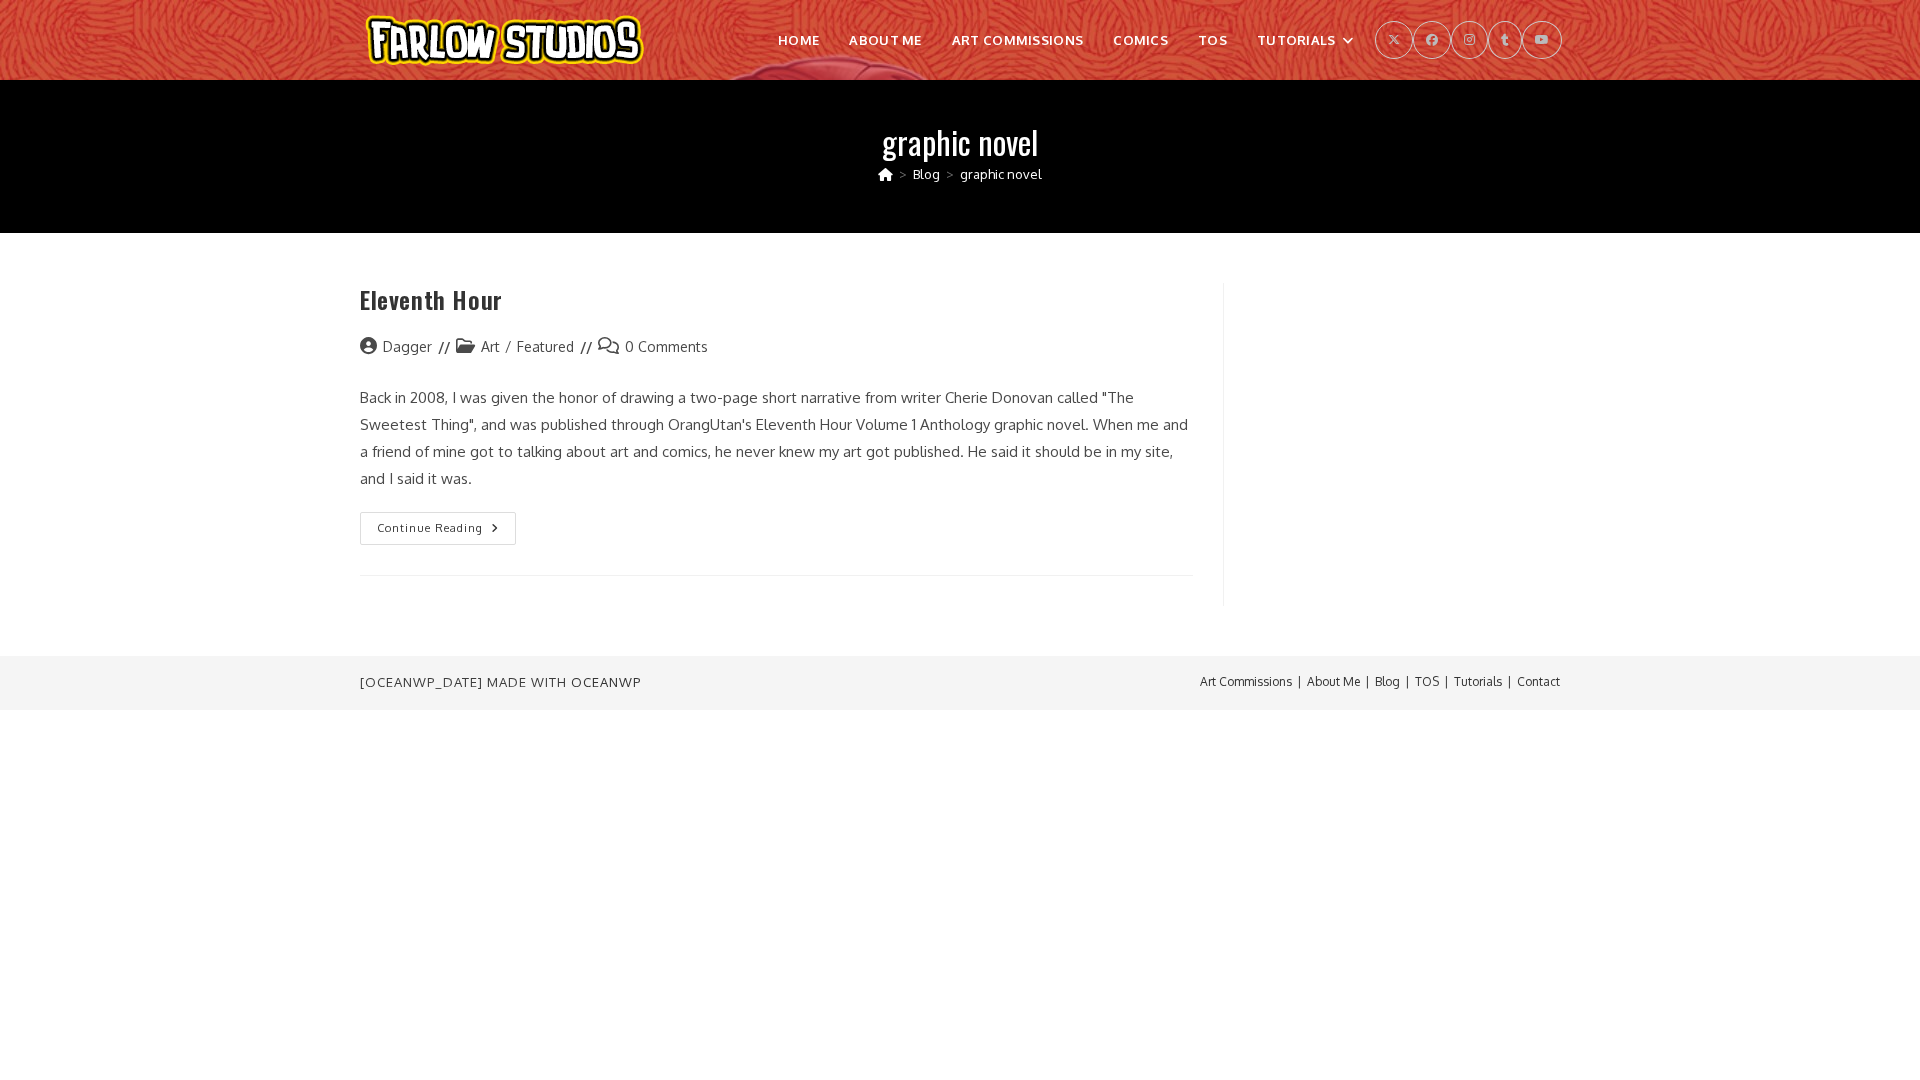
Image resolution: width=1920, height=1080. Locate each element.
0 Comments (666, 346)
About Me (1333, 681)
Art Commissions (1246, 681)
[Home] (885, 174)
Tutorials (1478, 681)
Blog (1387, 681)
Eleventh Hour (431, 299)
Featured (545, 346)
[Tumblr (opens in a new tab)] (1505, 40)
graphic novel (1001, 174)
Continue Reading (446, 532)
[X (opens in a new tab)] (1394, 40)
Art (490, 346)
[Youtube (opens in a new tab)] (1542, 40)
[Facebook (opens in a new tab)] (1432, 40)
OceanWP (606, 682)
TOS (1427, 681)
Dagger (407, 346)
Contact (1538, 681)
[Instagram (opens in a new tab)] (1469, 40)
